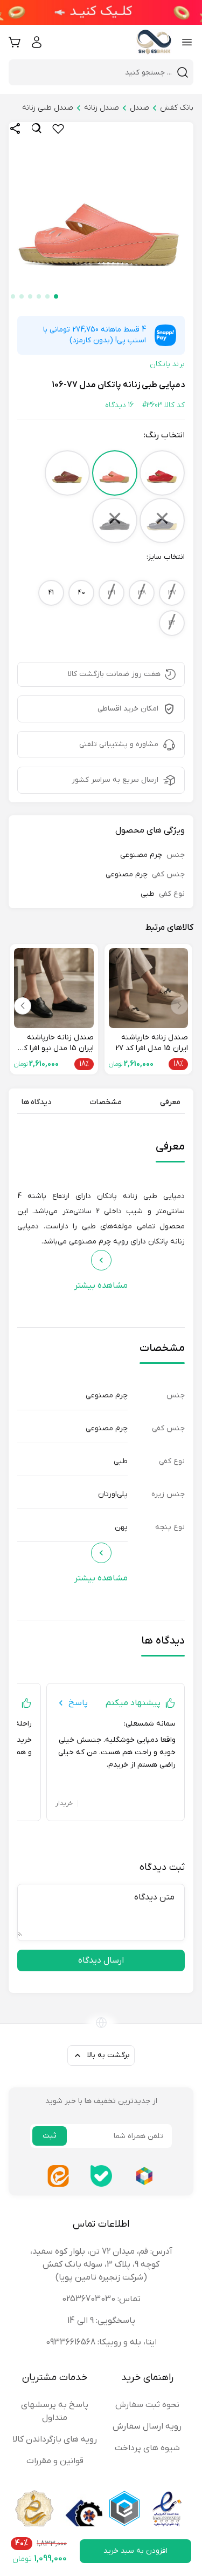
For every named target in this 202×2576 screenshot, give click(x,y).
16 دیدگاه (119, 405)
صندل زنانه (102, 108)
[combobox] (95, 72)
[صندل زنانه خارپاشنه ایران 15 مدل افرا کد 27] (149, 988)
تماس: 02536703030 (101, 2299)
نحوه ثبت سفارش (147, 2405)
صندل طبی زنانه (48, 108)
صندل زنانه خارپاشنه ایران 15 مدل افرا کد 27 (152, 1043)
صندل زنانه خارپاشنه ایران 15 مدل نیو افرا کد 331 (57, 1043)
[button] (56, 296)
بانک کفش (177, 108)
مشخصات (106, 1102)
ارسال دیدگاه (101, 1960)
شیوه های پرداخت (147, 2448)
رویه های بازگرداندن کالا (55, 2439)
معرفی (170, 1102)
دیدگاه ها (36, 1102)
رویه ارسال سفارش (147, 2426)
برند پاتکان (167, 364)
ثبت (50, 2136)
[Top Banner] (101, 12)
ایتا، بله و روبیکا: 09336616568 (101, 2342)
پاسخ (78, 1703)
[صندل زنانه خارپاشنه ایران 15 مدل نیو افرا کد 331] (54, 988)
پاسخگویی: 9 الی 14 (101, 2321)
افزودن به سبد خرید (135, 2551)
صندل (140, 108)
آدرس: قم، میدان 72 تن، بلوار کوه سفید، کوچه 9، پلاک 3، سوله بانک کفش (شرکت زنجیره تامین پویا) (101, 2264)
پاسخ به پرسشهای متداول (55, 2411)
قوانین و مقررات (55, 2461)
